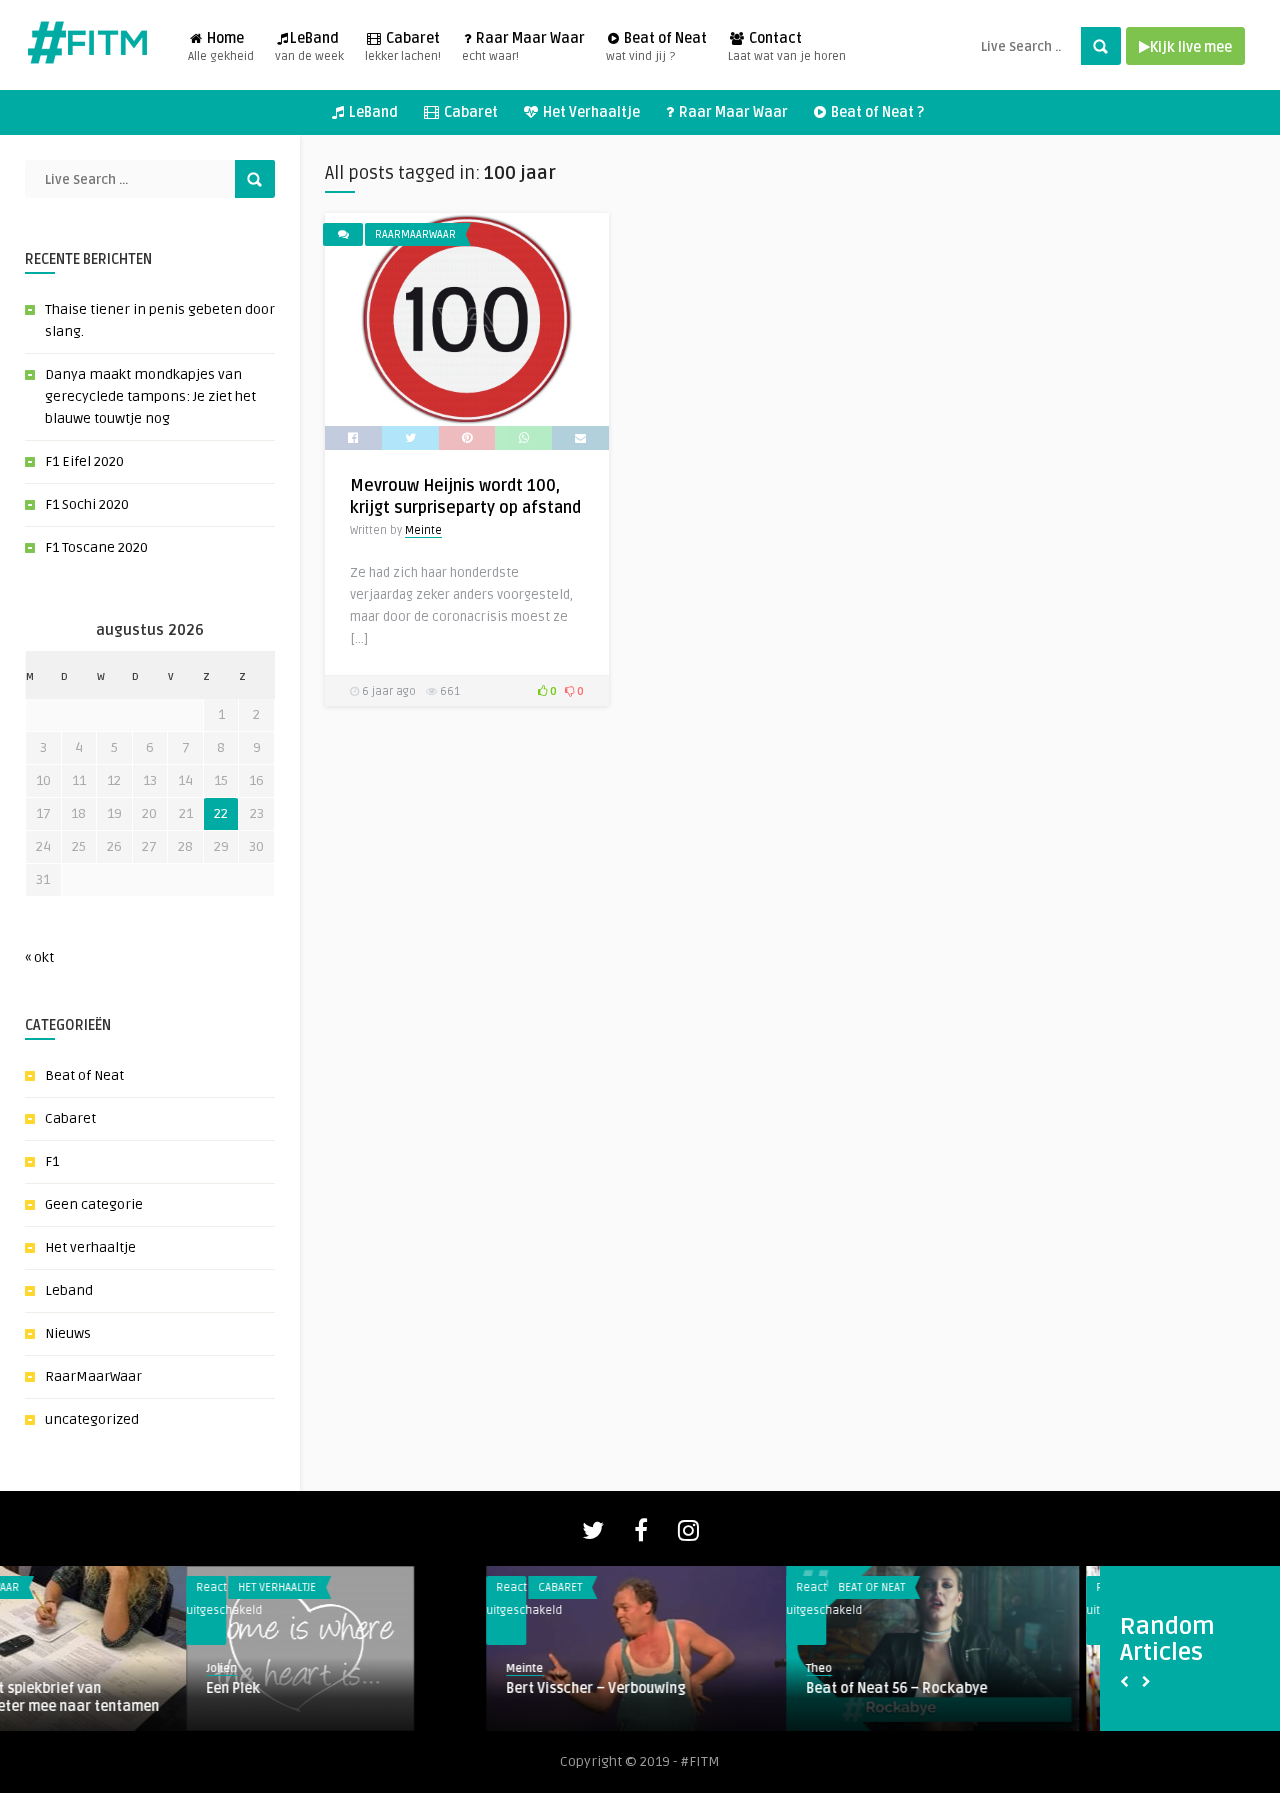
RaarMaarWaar (93, 1376)
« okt (39, 957)
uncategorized (92, 1419)
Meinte (423, 530)
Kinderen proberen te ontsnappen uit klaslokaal (740, 1697)
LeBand (309, 47)
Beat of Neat (656, 47)
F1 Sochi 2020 (87, 504)
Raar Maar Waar (523, 47)
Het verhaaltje (90, 1247)
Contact (787, 47)
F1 (52, 1161)
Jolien (35, 1668)
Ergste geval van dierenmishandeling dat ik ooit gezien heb (441, 1697)
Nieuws (68, 1333)
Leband (69, 1290)
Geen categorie (94, 1204)
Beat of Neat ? (876, 112)
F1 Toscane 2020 (96, 547)
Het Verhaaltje (590, 112)
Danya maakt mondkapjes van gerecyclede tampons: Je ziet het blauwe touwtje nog (150, 396)
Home (221, 47)
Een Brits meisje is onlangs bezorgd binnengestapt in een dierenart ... (1035, 1697)
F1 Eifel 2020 (84, 461)
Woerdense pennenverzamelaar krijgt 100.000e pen (145, 1697)
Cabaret (403, 47)
